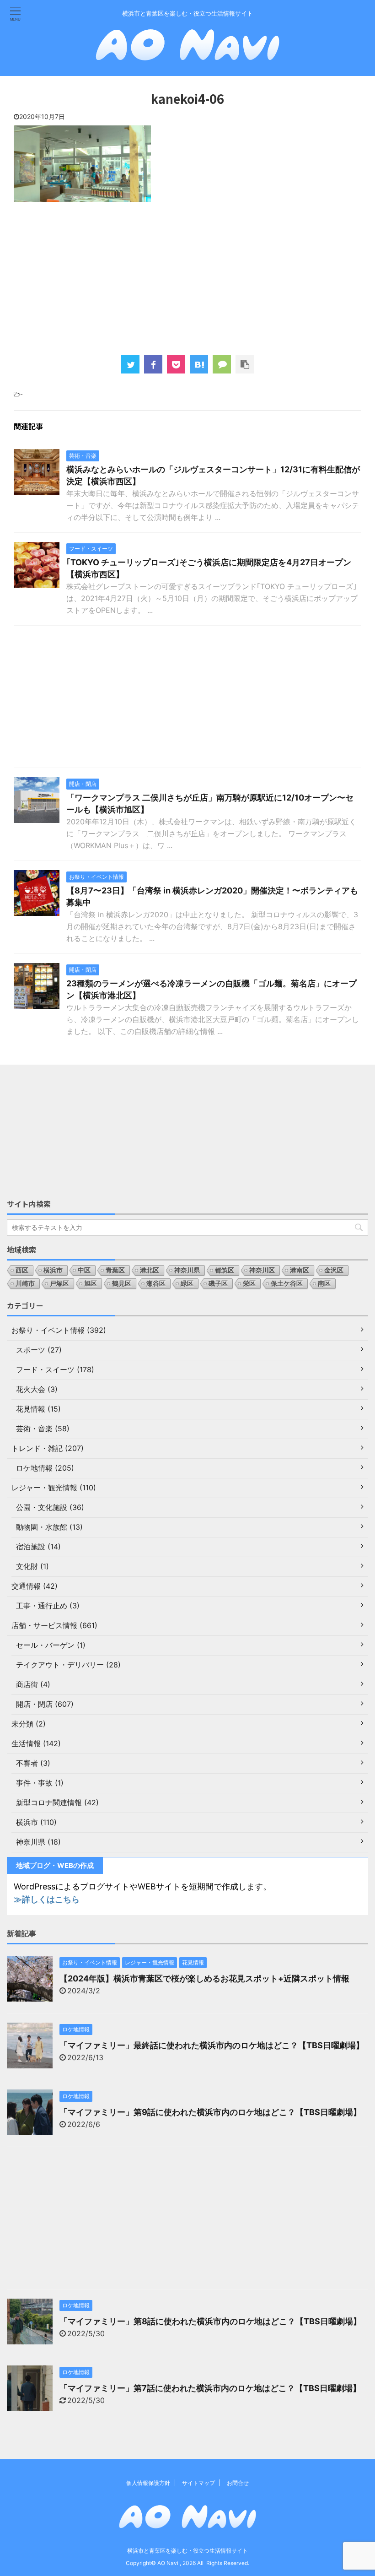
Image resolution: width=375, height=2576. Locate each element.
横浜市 (53, 1270)
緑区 (187, 1283)
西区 (22, 1270)
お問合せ (238, 2483)
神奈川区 (262, 1270)
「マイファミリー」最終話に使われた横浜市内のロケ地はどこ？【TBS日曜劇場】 (212, 2045)
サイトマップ (198, 2483)
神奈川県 (187, 1270)
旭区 (91, 1283)
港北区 (150, 1270)
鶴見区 (122, 1283)
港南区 (300, 1270)
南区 (324, 1283)
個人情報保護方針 (148, 2483)
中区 (84, 1270)
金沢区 (334, 1270)
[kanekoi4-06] (199, 364)
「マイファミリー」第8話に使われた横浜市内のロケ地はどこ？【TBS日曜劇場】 (210, 2321)
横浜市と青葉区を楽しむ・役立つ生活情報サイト (187, 2551)
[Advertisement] (187, 277)
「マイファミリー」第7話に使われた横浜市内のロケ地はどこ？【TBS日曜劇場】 (210, 2388)
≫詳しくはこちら (47, 1899)
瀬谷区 (156, 1283)
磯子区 (218, 1283)
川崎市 (25, 1283)
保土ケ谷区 (287, 1283)
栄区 (249, 1283)
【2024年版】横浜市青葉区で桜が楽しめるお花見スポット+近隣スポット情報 (204, 1978)
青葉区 (115, 1270)
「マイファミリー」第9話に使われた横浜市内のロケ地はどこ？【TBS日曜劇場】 (210, 2112)
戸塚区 (59, 1283)
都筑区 (225, 1270)
